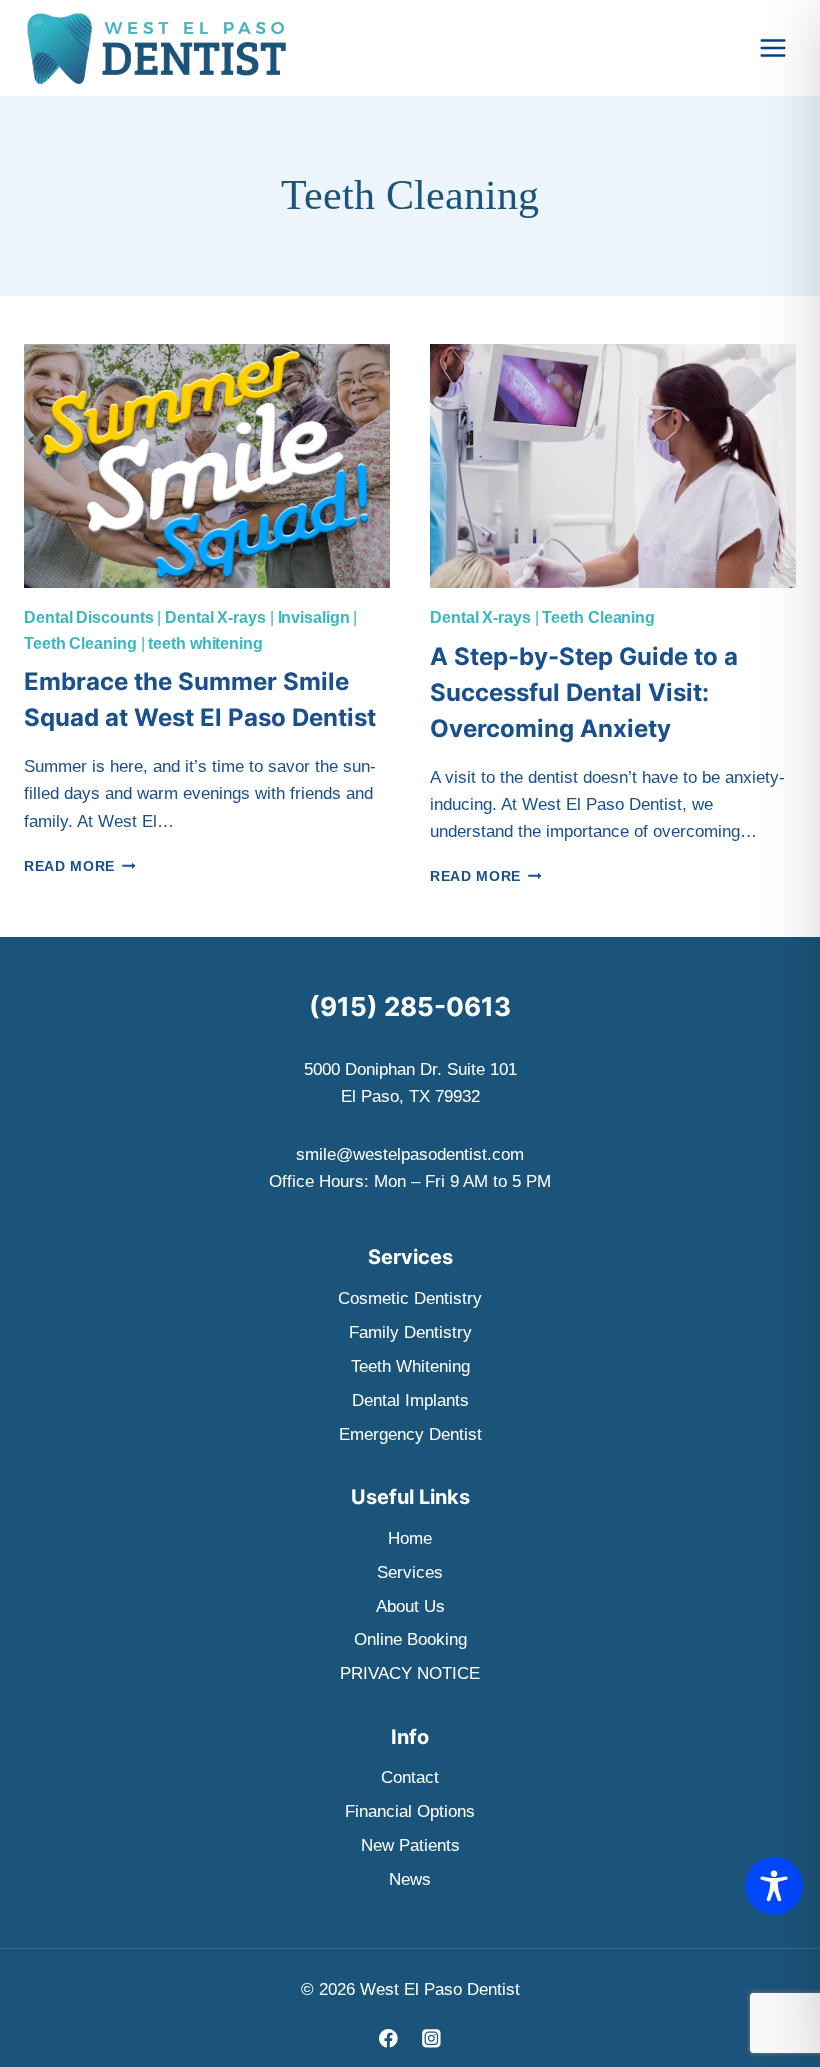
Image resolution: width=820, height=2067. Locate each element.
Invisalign (314, 617)
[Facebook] (388, 2038)
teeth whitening (205, 643)
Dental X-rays (215, 617)
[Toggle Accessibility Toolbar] (774, 1886)
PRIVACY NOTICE (410, 1673)
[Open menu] (772, 47)
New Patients (410, 1845)
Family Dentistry (410, 1332)
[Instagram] (431, 2038)
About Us (410, 1606)
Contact (410, 1777)
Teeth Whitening (410, 1366)
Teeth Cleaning (80, 643)
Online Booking (410, 1639)
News (410, 1879)
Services (410, 1572)
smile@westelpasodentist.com (410, 1154)
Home (410, 1538)
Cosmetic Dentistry (410, 1298)
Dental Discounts (88, 617)
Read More (80, 866)
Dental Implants (410, 1400)
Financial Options (410, 1811)
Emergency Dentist (410, 1434)
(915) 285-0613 (410, 1006)
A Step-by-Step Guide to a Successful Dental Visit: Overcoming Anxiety (584, 692)
